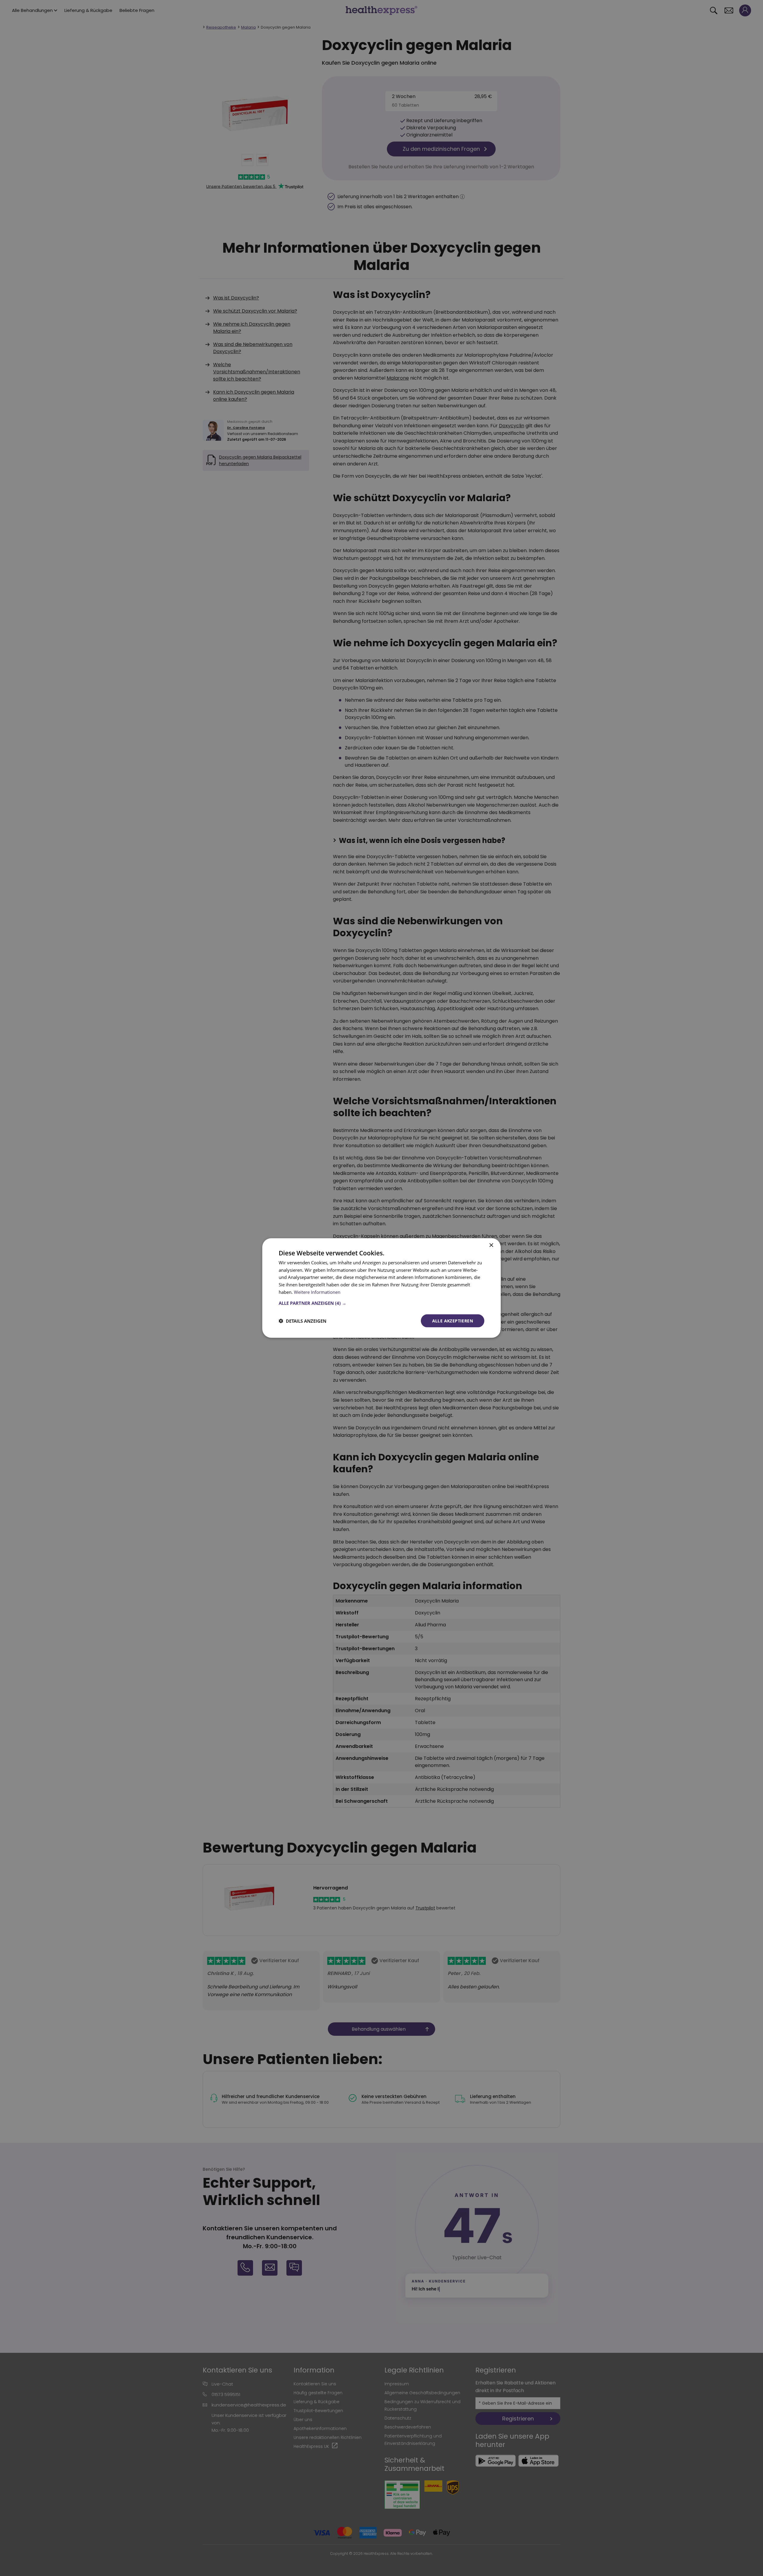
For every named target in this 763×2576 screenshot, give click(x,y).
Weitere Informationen (317, 1292)
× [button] (491, 1245)
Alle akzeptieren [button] (453, 1320)
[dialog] (381, 1288)
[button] (381, 1303)
